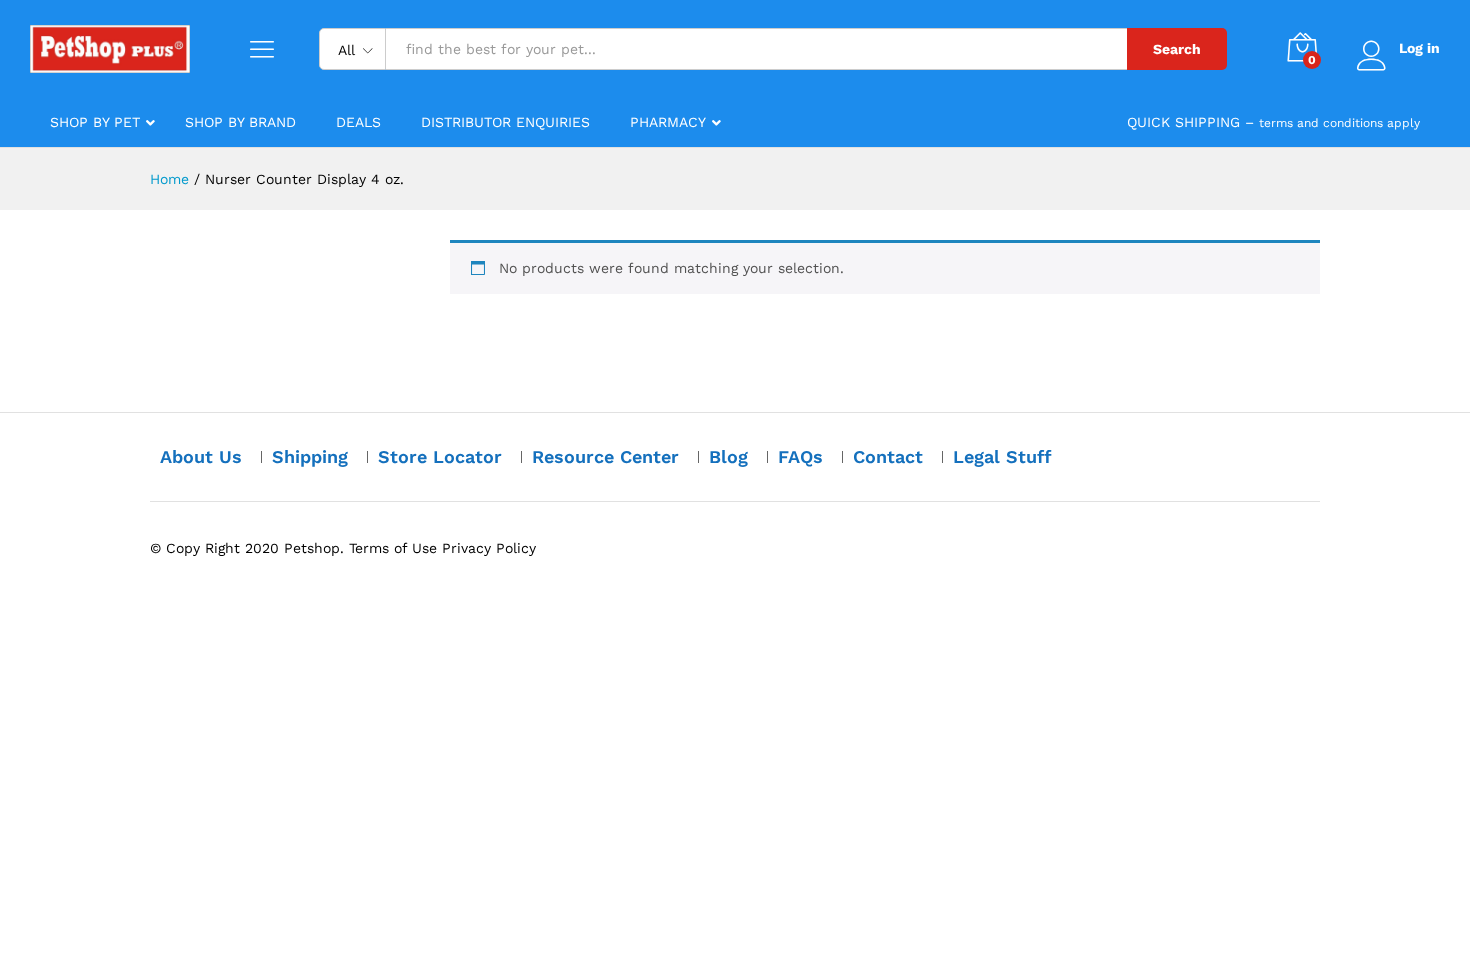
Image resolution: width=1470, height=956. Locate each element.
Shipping (310, 456)
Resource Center (605, 456)
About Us (201, 456)
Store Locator (440, 456)
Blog (728, 456)
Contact (888, 456)
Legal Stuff (1002, 456)
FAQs (800, 456)
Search (1177, 49)
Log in (1419, 48)
